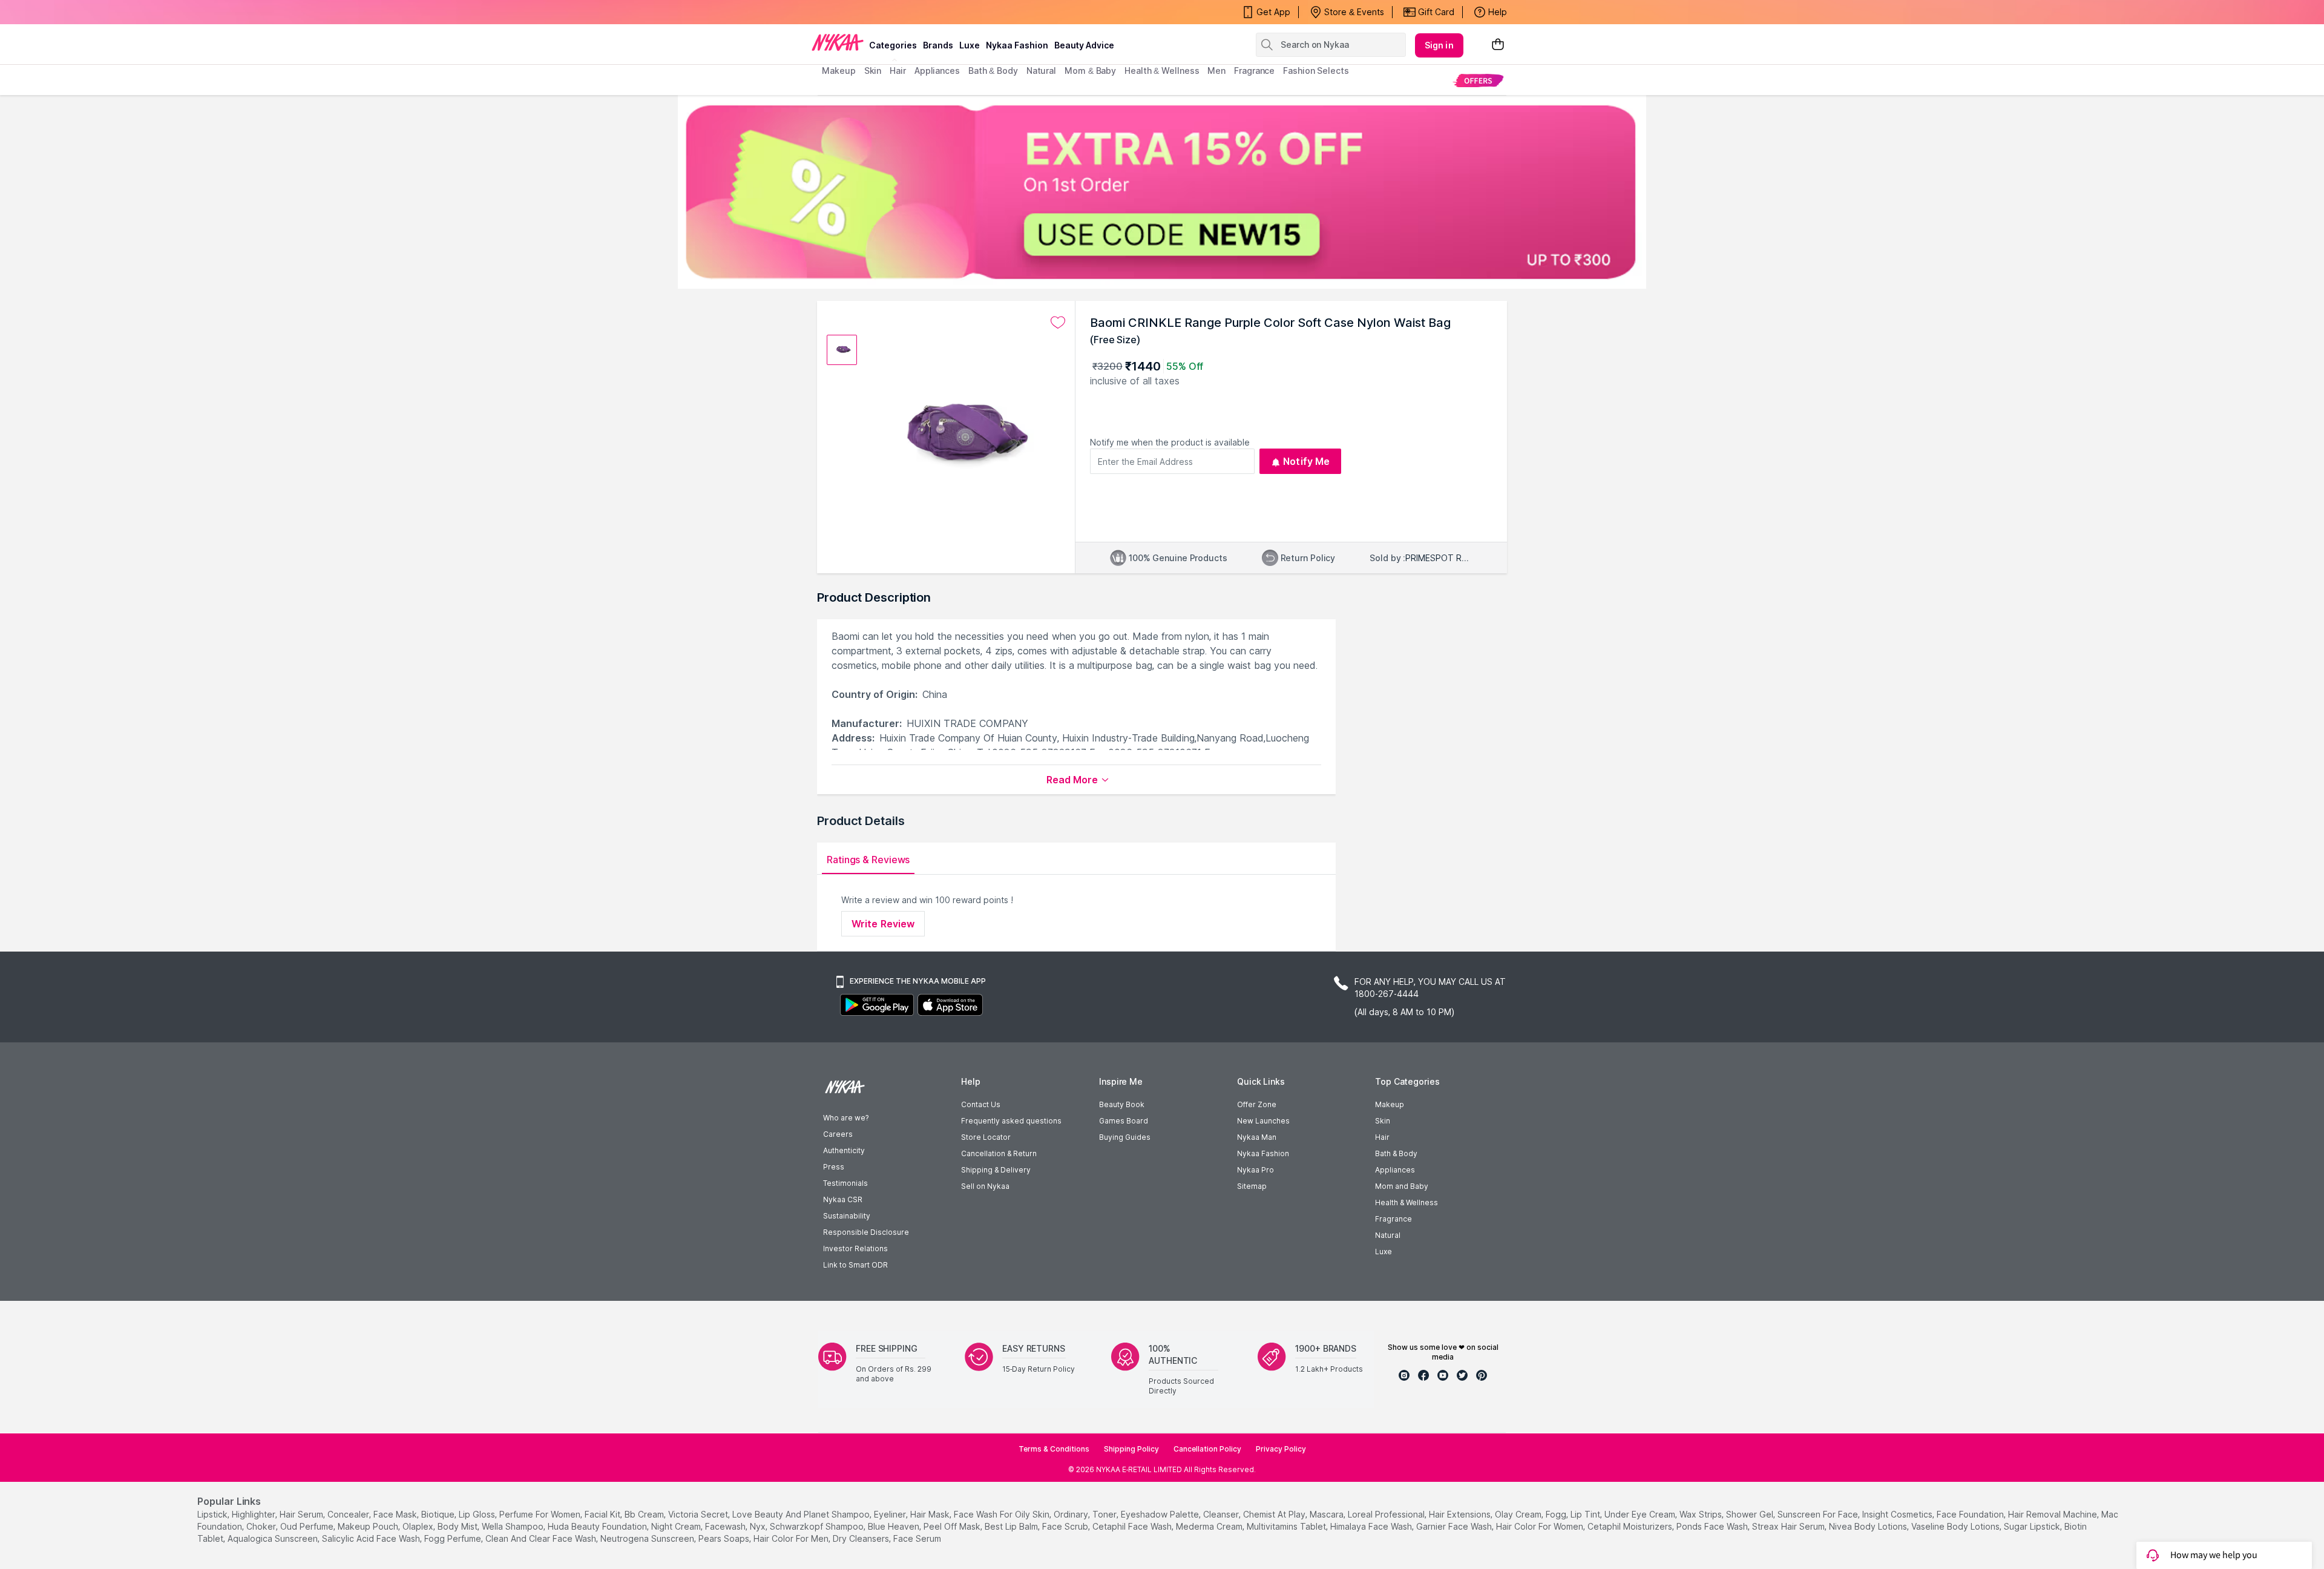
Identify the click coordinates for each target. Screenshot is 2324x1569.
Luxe (1384, 1252)
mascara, (1328, 1514)
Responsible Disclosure (866, 1232)
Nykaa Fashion (1017, 45)
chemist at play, (1275, 1514)
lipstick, (213, 1514)
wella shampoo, (514, 1526)
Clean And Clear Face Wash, (542, 1538)
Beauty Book (1122, 1104)
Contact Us (981, 1104)
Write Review (883, 924)
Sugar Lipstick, (2033, 1526)
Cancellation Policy (1207, 1449)
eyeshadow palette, (1161, 1514)
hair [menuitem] (898, 71)
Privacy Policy (1281, 1449)
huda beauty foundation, (598, 1526)
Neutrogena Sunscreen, (648, 1538)
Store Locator (986, 1137)
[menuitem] (1478, 80)
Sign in (1439, 45)
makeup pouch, (369, 1526)
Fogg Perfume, (454, 1538)
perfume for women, (541, 1514)
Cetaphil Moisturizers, (1631, 1526)
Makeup (1390, 1104)
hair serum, (302, 1514)
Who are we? (846, 1118)
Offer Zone (1257, 1104)
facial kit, (603, 1514)
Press (834, 1167)
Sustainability (847, 1216)
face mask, (396, 1514)
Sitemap (1252, 1186)
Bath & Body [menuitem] (993, 71)
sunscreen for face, (1819, 1514)
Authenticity (844, 1150)
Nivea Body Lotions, (1869, 1526)
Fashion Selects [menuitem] (1316, 71)
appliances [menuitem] (937, 71)
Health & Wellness (1407, 1202)
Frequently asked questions (1011, 1121)
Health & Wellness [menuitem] (1162, 71)
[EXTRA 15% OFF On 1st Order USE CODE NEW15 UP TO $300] (1162, 192)
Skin (1383, 1121)
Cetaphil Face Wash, (1133, 1526)
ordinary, (1072, 1514)
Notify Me (1306, 461)
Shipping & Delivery (996, 1170)
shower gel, (1751, 1514)
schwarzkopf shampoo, (818, 1526)
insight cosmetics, (1898, 1514)
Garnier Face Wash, (1455, 1526)
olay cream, (1519, 1514)
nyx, (759, 1526)
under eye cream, (1641, 1514)
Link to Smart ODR (855, 1265)
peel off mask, (953, 1526)
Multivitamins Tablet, (1287, 1526)
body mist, (458, 1526)
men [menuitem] (1216, 71)
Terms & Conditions (1054, 1449)
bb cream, (645, 1514)
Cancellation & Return (999, 1153)
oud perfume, (308, 1526)
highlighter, (254, 1514)
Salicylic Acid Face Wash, (372, 1538)
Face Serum (917, 1538)
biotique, (439, 1514)
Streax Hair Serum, (1789, 1526)
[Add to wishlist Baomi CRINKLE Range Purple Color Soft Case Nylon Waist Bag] (1058, 323)
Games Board (1124, 1121)
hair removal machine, (2053, 1514)
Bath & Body (1396, 1153)
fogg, (1557, 1514)
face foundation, (1971, 1514)
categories (893, 45)
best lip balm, (1012, 1526)
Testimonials (845, 1183)
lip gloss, (478, 1514)
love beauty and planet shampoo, (802, 1514)
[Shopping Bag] (1498, 45)
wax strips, (1702, 1514)
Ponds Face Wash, (1713, 1526)
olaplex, (419, 1526)
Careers (838, 1134)
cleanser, (1222, 1514)
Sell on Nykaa (985, 1186)
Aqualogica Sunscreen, (274, 1538)
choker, (262, 1526)
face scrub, (1066, 1526)
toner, (1105, 1514)
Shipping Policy (1131, 1449)
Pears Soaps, (725, 1538)
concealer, (349, 1514)
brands (938, 45)
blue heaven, (894, 1526)
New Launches (1263, 1121)
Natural (1388, 1235)
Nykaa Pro (1256, 1170)
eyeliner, (891, 1514)
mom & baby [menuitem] (1090, 71)
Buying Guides (1125, 1137)
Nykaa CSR (843, 1199)
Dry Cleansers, (862, 1538)
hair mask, (931, 1514)
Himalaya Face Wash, (1372, 1526)
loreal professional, (1387, 1514)
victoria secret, (699, 1514)
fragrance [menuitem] (1254, 71)
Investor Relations (855, 1248)
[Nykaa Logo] (838, 42)
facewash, (726, 1526)
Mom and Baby (1402, 1186)
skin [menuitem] (873, 71)
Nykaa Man (1257, 1137)
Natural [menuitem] (1041, 71)
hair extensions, (1461, 1514)
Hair (1382, 1137)
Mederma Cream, (1210, 1526)
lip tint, (1586, 1514)
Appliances (1395, 1170)
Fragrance (1393, 1219)
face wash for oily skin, (1003, 1514)
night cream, (677, 1526)
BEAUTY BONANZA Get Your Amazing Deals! (919, 12)
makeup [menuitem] (839, 71)
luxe (970, 45)
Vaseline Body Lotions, (1956, 1526)
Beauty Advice (1084, 45)
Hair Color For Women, (1541, 1526)
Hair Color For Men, (792, 1538)
